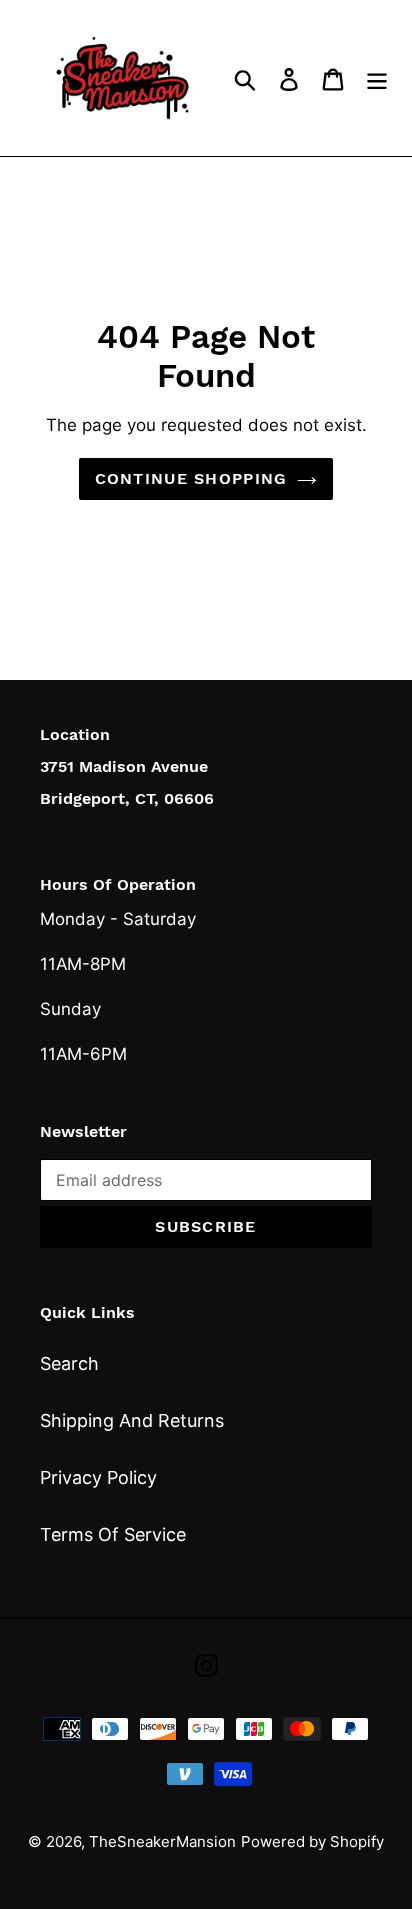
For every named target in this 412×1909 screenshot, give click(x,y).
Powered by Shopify (312, 1841)
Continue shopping (191, 478)
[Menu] (377, 77)
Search (69, 1363)
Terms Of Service (113, 1534)
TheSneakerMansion (162, 1841)
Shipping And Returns (132, 1420)
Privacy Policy (98, 1477)
